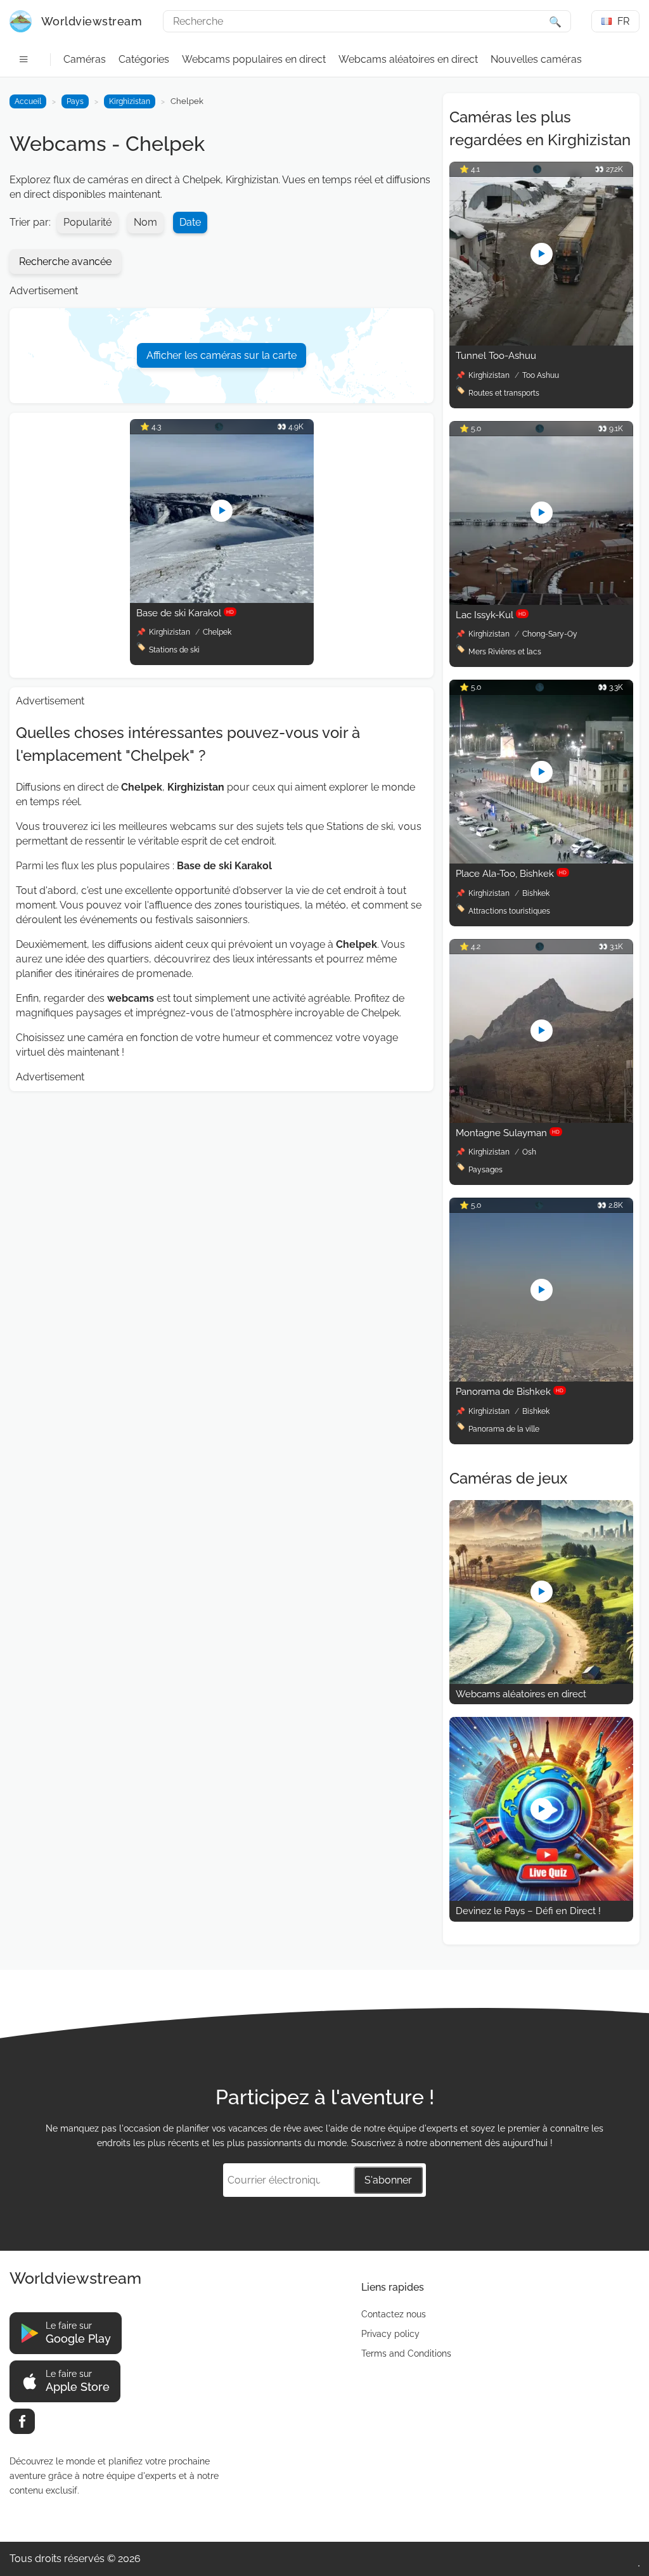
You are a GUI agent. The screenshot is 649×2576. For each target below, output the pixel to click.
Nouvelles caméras (536, 59)
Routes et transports (504, 393)
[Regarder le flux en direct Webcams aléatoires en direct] (541, 1680)
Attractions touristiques (509, 911)
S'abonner (388, 2180)
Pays (75, 101)
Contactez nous (394, 2314)
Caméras (85, 59)
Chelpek (217, 632)
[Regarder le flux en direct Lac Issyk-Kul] (541, 601)
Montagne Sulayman (508, 1133)
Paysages (485, 1170)
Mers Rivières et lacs (505, 652)
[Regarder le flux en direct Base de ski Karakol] (222, 599)
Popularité (87, 222)
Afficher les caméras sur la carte (222, 355)
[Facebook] (22, 2421)
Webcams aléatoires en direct (408, 59)
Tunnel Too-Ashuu (496, 356)
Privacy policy (390, 2334)
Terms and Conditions (406, 2353)
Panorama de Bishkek (510, 1392)
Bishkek (536, 893)
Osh (529, 1152)
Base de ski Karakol (185, 613)
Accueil (28, 101)
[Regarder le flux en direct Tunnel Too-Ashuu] (541, 342)
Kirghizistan (130, 101)
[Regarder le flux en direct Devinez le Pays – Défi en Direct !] (541, 1897)
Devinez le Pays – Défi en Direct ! (528, 1911)
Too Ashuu (541, 375)
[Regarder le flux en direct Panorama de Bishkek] (541, 1378)
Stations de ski (174, 650)
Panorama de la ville (504, 1429)
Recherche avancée (65, 262)
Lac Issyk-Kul (491, 615)
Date (190, 222)
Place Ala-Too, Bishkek (511, 874)
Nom (145, 222)
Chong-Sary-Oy (550, 634)
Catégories (144, 59)
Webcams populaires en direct (254, 59)
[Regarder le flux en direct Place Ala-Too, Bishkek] (541, 860)
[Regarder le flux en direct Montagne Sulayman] (541, 1119)
